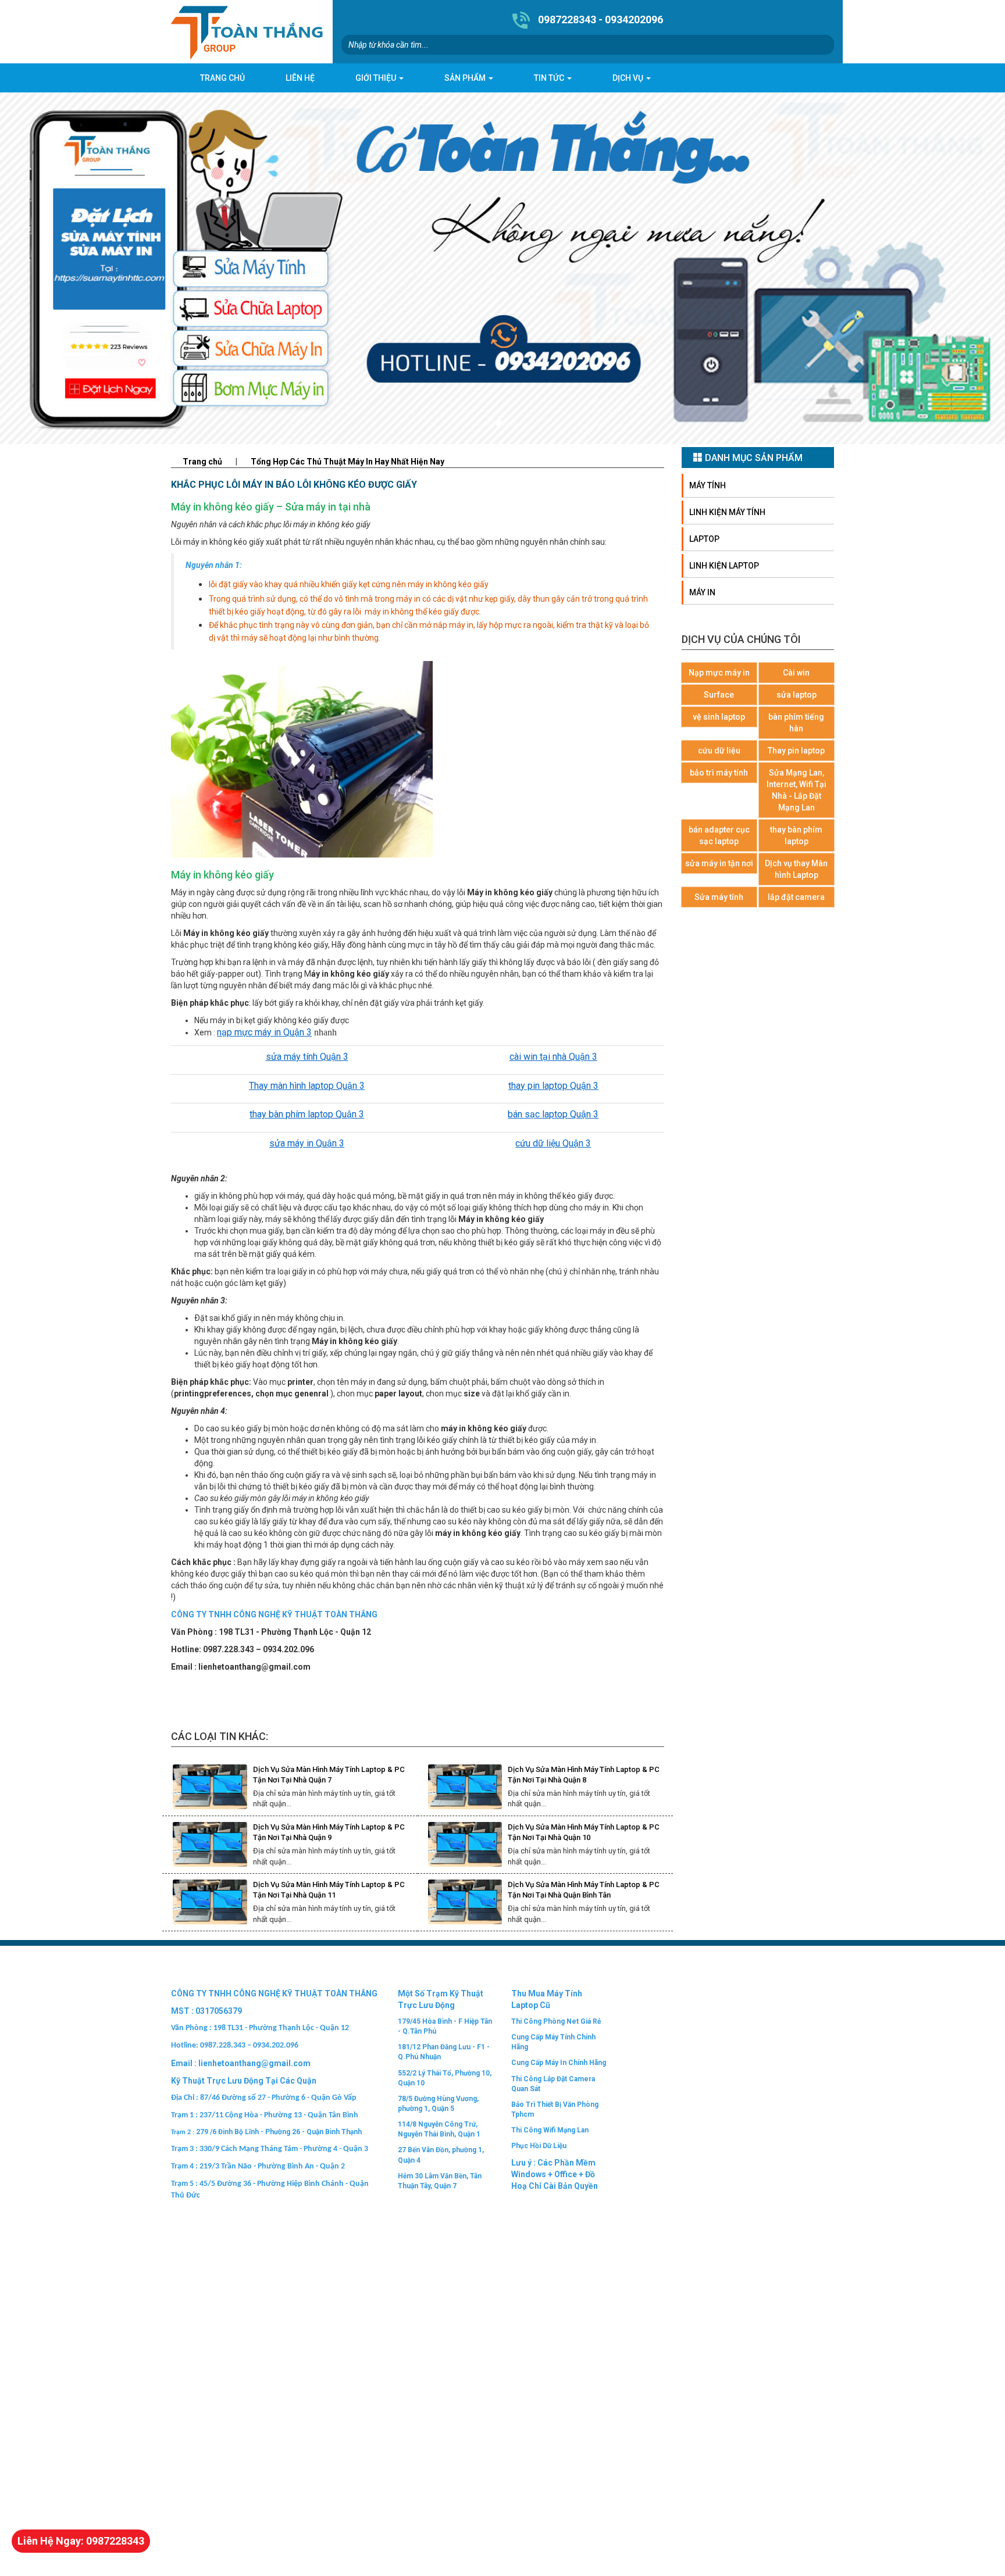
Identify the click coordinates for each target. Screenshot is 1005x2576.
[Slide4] (502, 268)
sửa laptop (796, 695)
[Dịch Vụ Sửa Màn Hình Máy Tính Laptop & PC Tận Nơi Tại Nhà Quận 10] (465, 1844)
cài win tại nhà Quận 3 (553, 1057)
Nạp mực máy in (719, 673)
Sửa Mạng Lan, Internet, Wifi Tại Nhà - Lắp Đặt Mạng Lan (796, 790)
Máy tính (708, 485)
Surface (719, 695)
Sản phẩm (466, 78)
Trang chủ (222, 78)
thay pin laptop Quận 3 (553, 1086)
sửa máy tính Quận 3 (307, 1057)
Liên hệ (300, 78)
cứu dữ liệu (719, 751)
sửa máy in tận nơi (719, 863)
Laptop (704, 539)
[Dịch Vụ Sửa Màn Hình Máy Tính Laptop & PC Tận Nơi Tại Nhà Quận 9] (210, 1844)
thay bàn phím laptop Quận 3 (307, 1114)
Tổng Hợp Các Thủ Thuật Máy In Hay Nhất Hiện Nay (348, 462)
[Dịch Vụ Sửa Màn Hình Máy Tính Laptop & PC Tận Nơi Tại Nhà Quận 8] (465, 1787)
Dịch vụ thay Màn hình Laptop (796, 869)
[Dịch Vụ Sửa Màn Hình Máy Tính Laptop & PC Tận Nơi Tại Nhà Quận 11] (210, 1902)
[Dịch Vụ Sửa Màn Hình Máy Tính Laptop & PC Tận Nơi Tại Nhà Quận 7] (210, 1787)
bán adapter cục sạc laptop (719, 835)
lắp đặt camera (796, 897)
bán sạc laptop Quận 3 (553, 1114)
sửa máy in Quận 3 (307, 1143)
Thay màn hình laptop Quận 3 (307, 1086)
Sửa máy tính (719, 897)
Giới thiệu (377, 78)
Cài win (796, 673)
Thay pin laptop (796, 751)
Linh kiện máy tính (727, 512)
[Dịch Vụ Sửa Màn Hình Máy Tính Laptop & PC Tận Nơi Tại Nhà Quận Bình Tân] (465, 1902)
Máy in (702, 592)
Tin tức (550, 78)
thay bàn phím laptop (796, 835)
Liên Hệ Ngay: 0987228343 (81, 2541)
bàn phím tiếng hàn (796, 723)
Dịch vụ (629, 78)
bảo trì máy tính (719, 773)
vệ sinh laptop (719, 717)
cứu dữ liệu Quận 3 (553, 1143)
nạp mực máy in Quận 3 (264, 1032)
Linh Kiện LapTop (724, 566)
